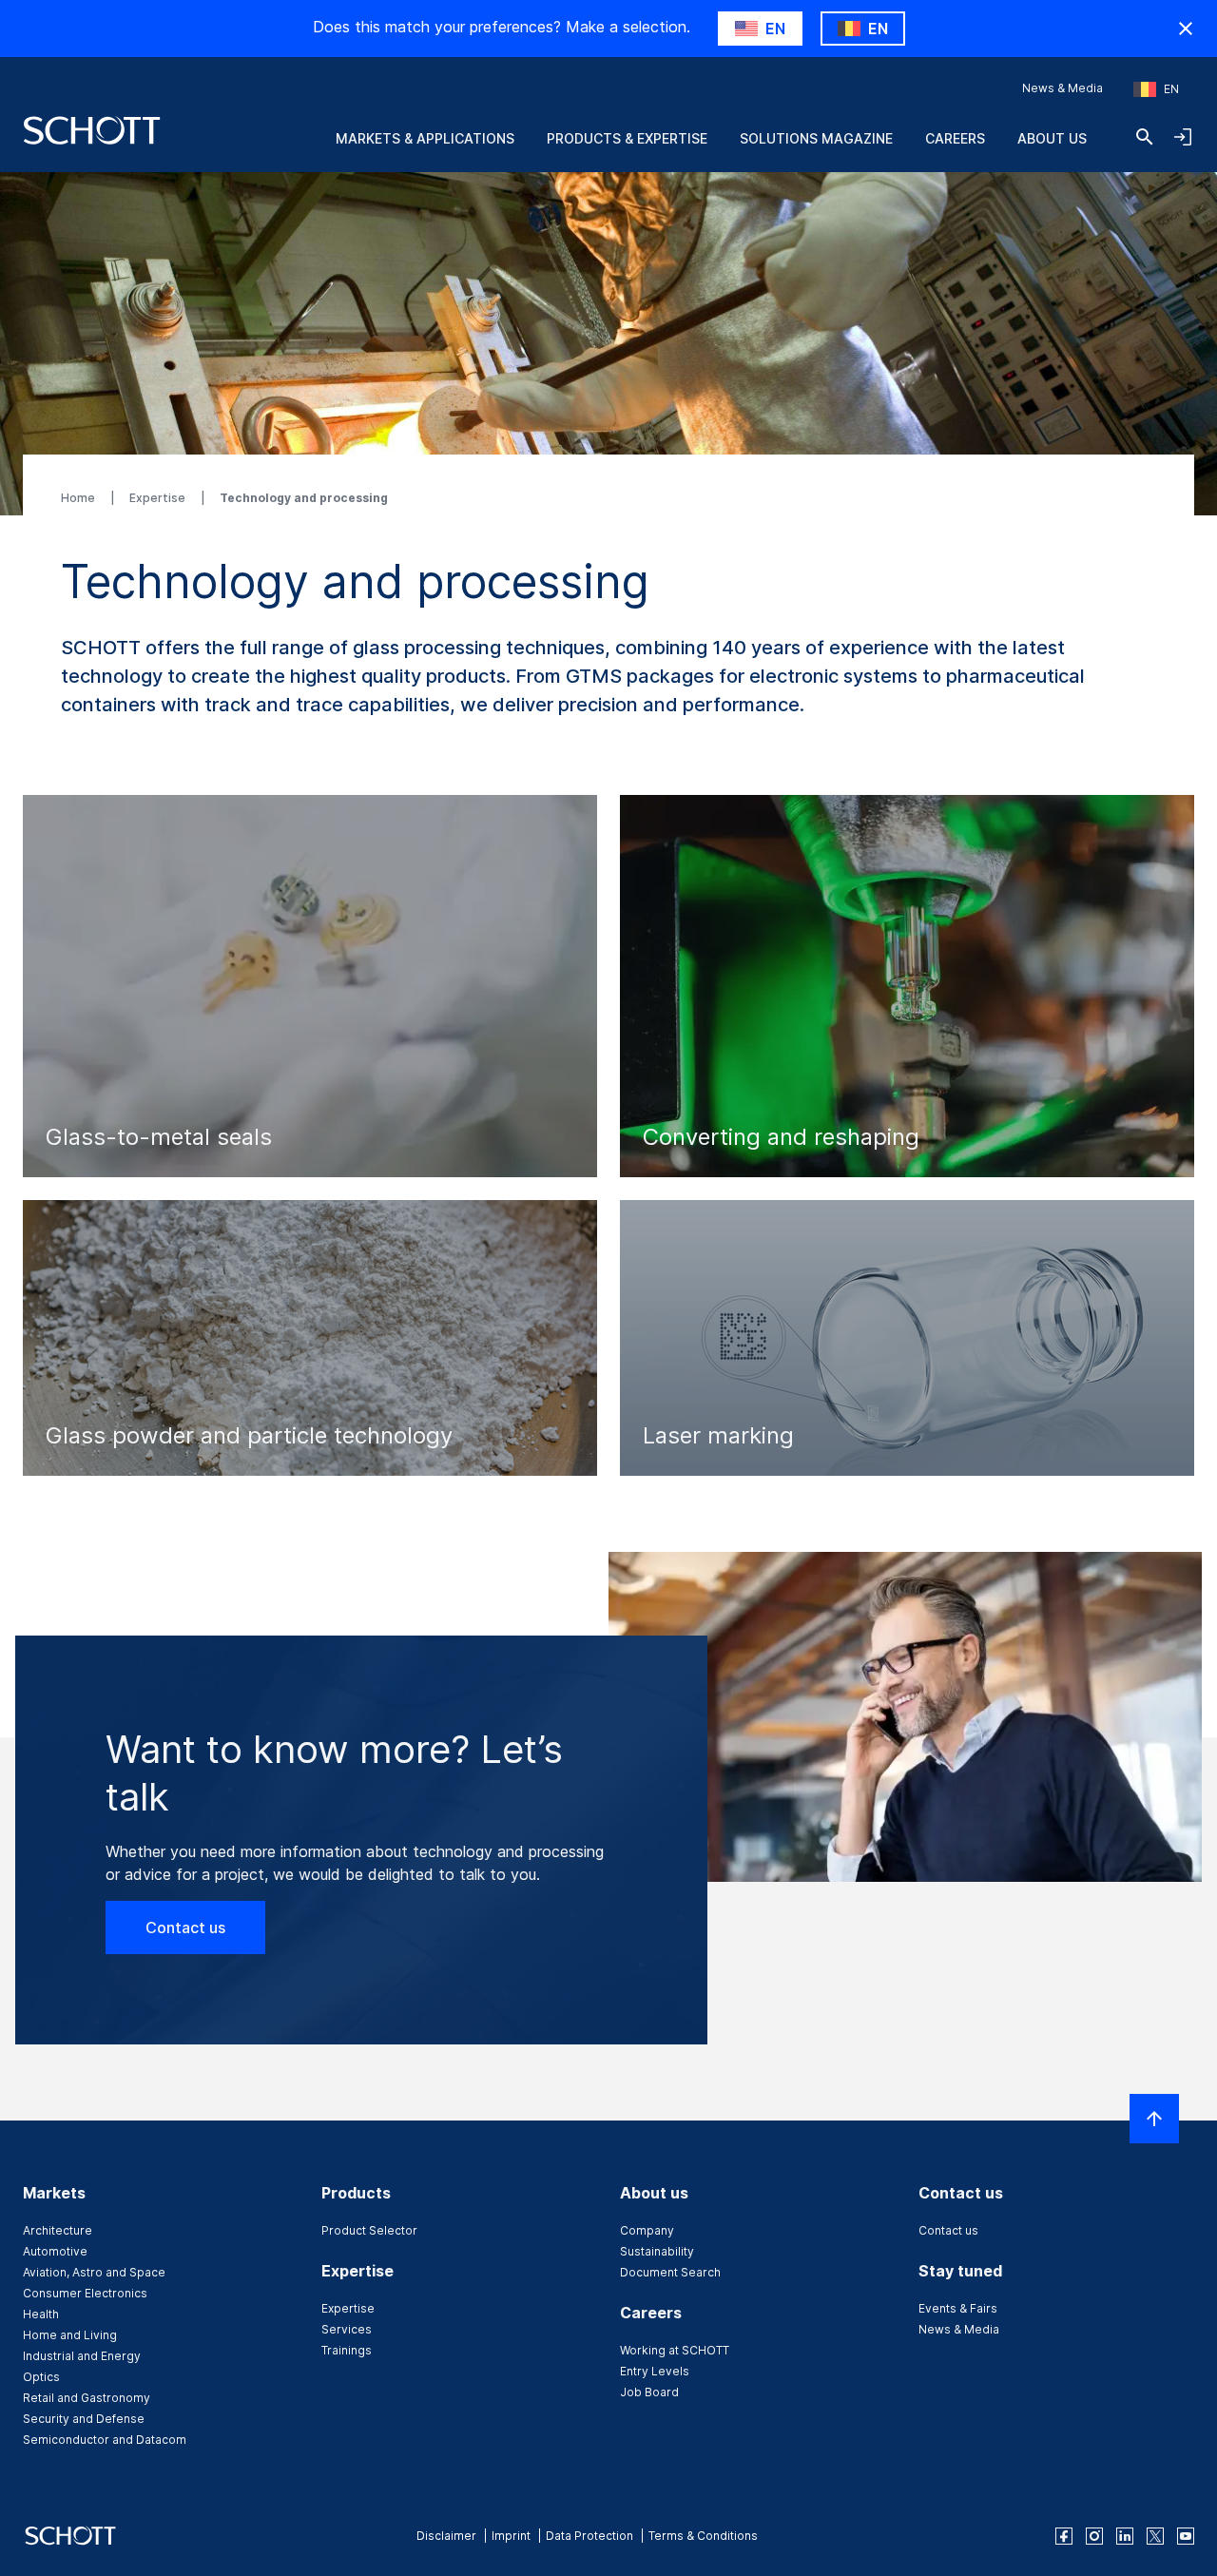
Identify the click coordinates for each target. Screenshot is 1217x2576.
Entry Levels (655, 2371)
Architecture (58, 2230)
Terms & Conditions (703, 2536)
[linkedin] (1125, 2536)
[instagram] (1094, 2536)
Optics (41, 2377)
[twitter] (1155, 2536)
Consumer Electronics (85, 2293)
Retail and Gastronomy (87, 2398)
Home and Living (70, 2335)
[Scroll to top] (1154, 2119)
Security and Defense (84, 2419)
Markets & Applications (425, 138)
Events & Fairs (958, 2308)
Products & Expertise (627, 138)
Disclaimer (446, 2536)
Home (79, 498)
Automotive (55, 2251)
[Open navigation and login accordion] (1183, 137)
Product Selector (369, 2230)
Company (647, 2230)
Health (41, 2314)
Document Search (670, 2272)
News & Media (1062, 88)
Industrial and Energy (82, 2356)
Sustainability (657, 2251)
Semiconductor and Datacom (105, 2440)
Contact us (185, 1927)
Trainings (347, 2350)
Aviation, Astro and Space (94, 2272)
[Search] (1145, 137)
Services (347, 2329)
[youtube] (1186, 2536)
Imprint (511, 2536)
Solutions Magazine (816, 138)
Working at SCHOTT (675, 2350)
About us (1052, 138)
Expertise (159, 498)
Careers (955, 138)
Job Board (649, 2392)
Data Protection (589, 2536)
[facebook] (1064, 2536)
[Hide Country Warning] (1186, 29)
